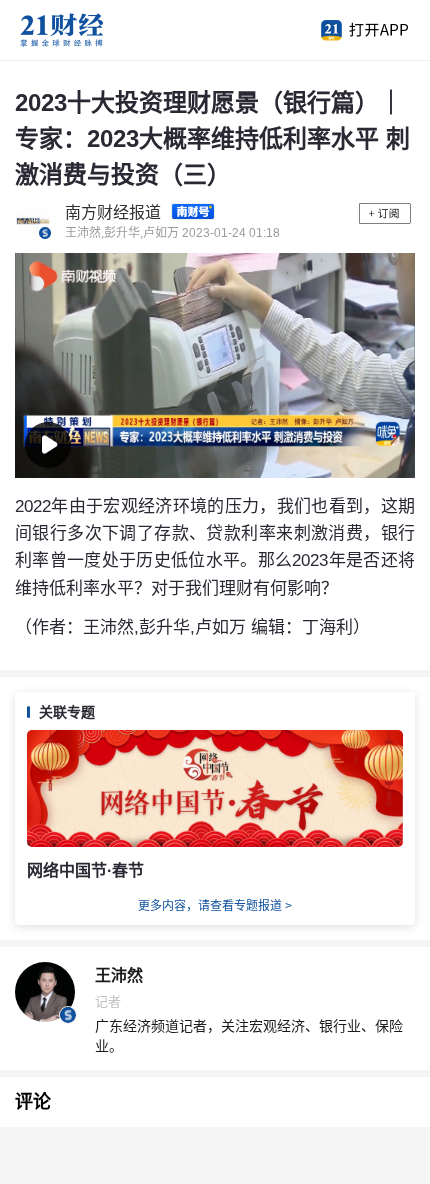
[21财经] (95, 30)
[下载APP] (355, 30)
